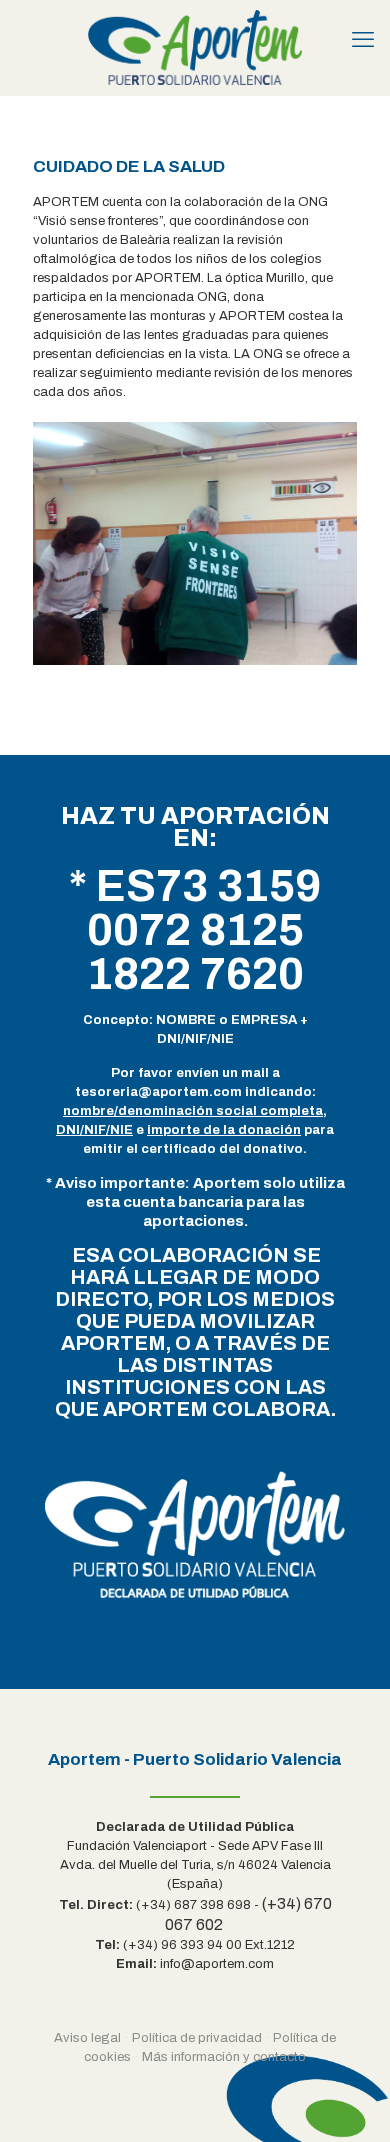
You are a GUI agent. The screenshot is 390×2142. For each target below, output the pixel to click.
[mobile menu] (363, 40)
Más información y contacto (224, 2057)
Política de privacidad (197, 2038)
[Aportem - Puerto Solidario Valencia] (195, 47)
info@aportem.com (217, 1964)
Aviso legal (87, 2038)
